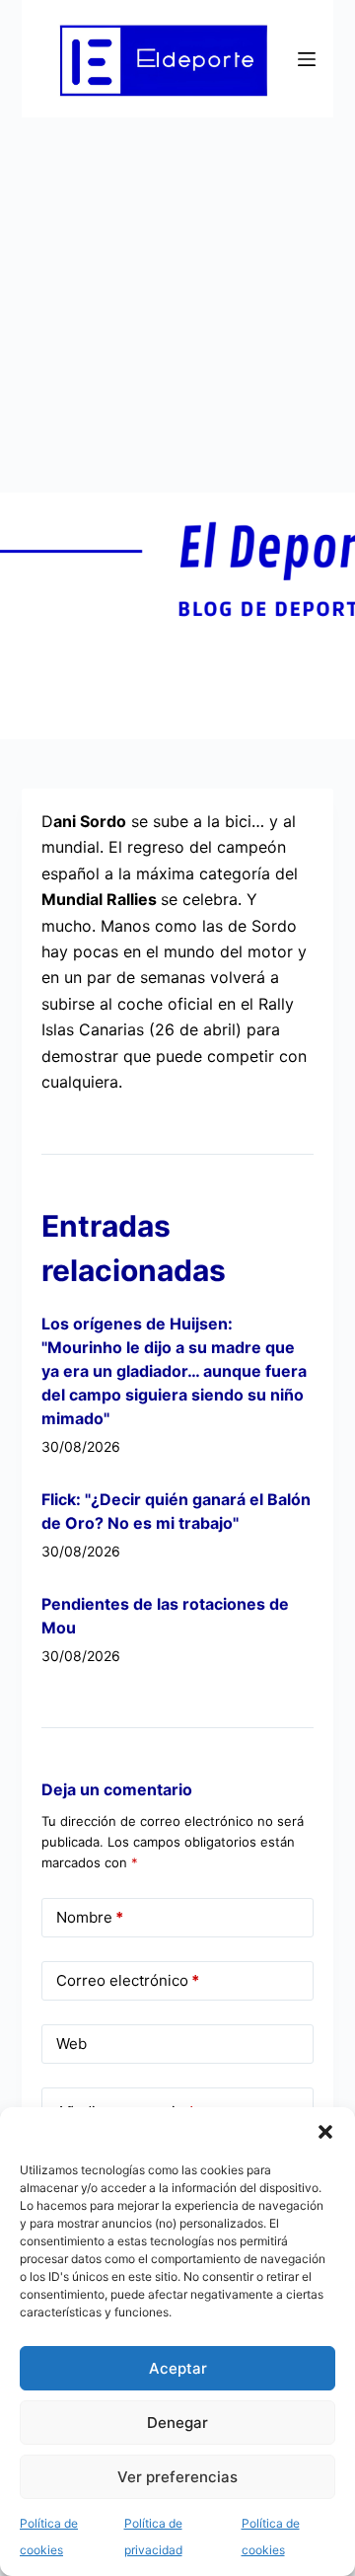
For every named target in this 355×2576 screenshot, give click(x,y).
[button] (325, 2132)
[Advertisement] (177, 305)
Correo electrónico (128, 1980)
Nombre (90, 1917)
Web (71, 2044)
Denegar (177, 2423)
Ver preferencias (177, 2477)
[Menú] (307, 59)
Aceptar (178, 2368)
